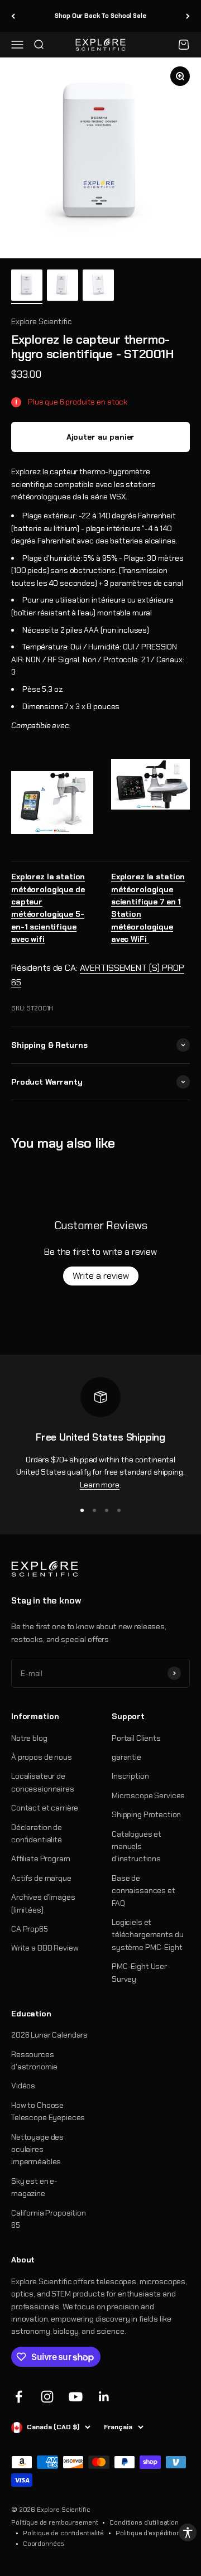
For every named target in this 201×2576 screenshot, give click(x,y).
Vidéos (23, 2086)
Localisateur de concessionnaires (43, 1782)
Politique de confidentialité (63, 2533)
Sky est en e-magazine (34, 2187)
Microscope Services (148, 1795)
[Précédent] (13, 16)
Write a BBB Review (45, 1948)
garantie (126, 1757)
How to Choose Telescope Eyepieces (48, 2111)
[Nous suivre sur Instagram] (47, 2397)
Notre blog (29, 1738)
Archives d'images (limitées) (43, 1903)
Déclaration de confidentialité (37, 1833)
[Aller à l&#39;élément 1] (27, 287)
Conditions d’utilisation (144, 2522)
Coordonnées (44, 2544)
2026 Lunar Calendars (49, 2035)
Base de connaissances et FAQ (143, 1891)
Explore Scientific (41, 321)
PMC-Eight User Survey (139, 1972)
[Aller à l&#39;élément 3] (98, 287)
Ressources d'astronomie (34, 2060)
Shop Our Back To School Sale (100, 16)
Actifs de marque (41, 1878)
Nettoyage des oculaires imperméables (37, 2149)
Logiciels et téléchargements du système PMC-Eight (147, 1935)
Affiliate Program (41, 1858)
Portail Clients (136, 1738)
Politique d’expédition (148, 2533)
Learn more (100, 1485)
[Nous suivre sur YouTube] (76, 2397)
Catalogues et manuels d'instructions (137, 1846)
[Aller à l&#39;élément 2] (63, 287)
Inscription (130, 1776)
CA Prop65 (30, 1929)
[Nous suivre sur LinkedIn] (104, 2397)
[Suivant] (188, 16)
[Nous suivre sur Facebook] (19, 2397)
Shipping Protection (146, 1814)
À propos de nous (42, 1757)
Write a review (101, 1276)
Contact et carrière (45, 1808)
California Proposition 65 (49, 2219)
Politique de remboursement (54, 2522)
